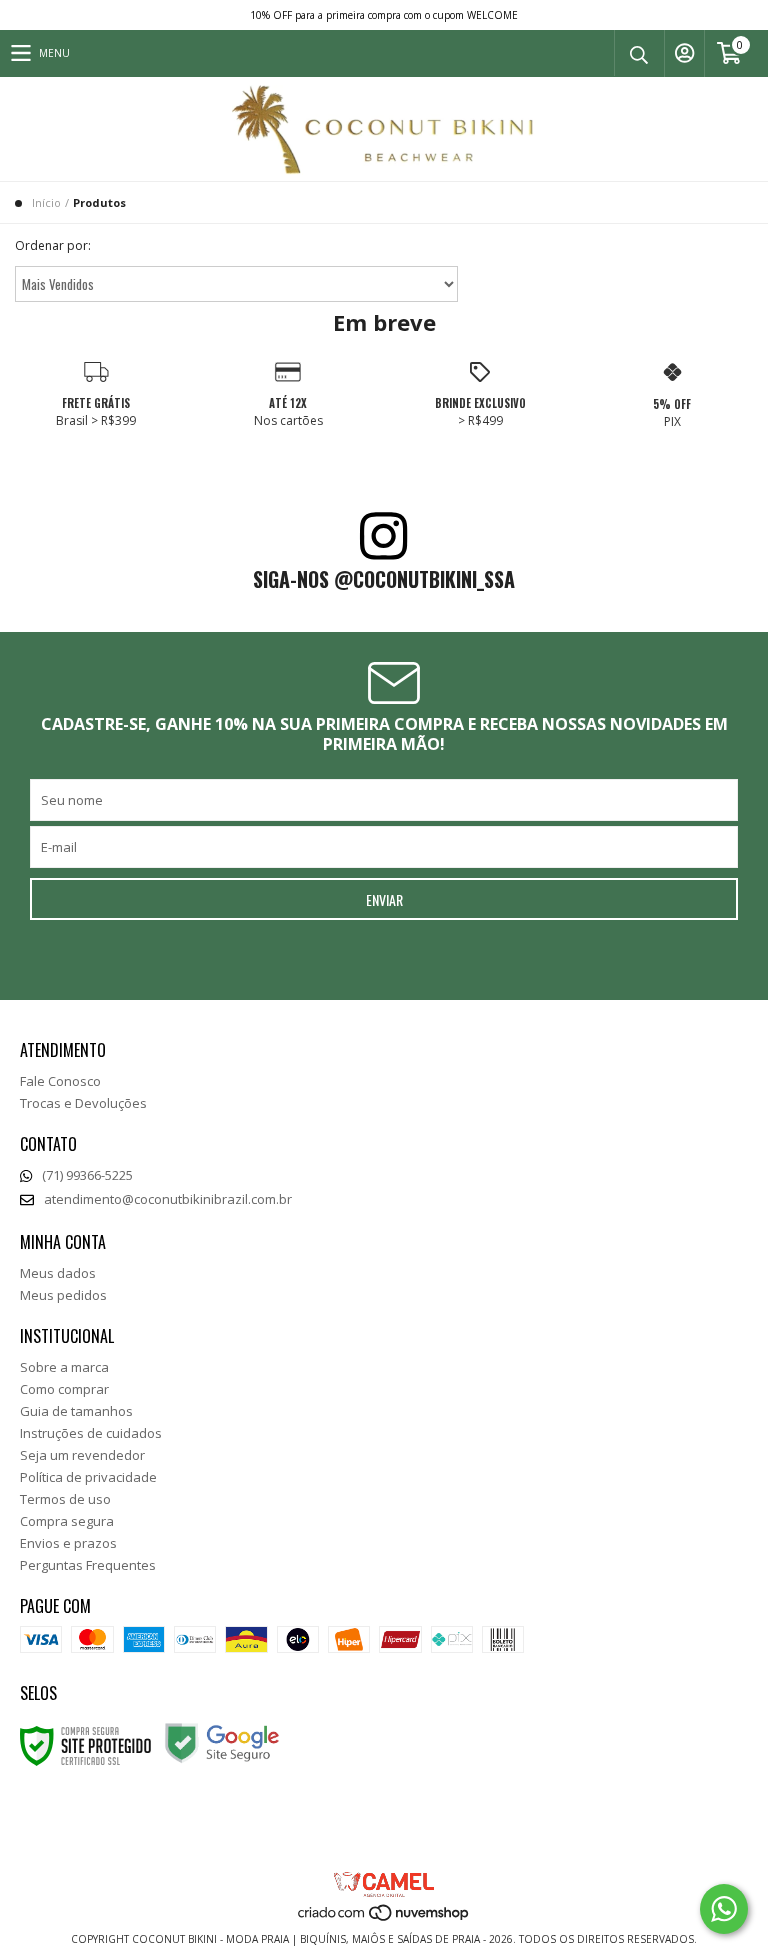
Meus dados (58, 1273)
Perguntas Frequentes (88, 1565)
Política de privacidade (88, 1477)
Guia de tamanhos (76, 1411)
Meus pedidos (63, 1295)
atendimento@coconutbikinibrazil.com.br (168, 1199)
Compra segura (67, 1521)
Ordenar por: (53, 245)
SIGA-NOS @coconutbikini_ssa (384, 579)
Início (46, 202)
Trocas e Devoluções (83, 1103)
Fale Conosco (60, 1081)
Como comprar (64, 1389)
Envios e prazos (68, 1543)
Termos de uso (65, 1499)
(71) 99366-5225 (87, 1175)
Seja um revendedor (82, 1455)
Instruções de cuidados (91, 1433)
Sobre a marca (64, 1367)
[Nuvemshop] (384, 1919)
